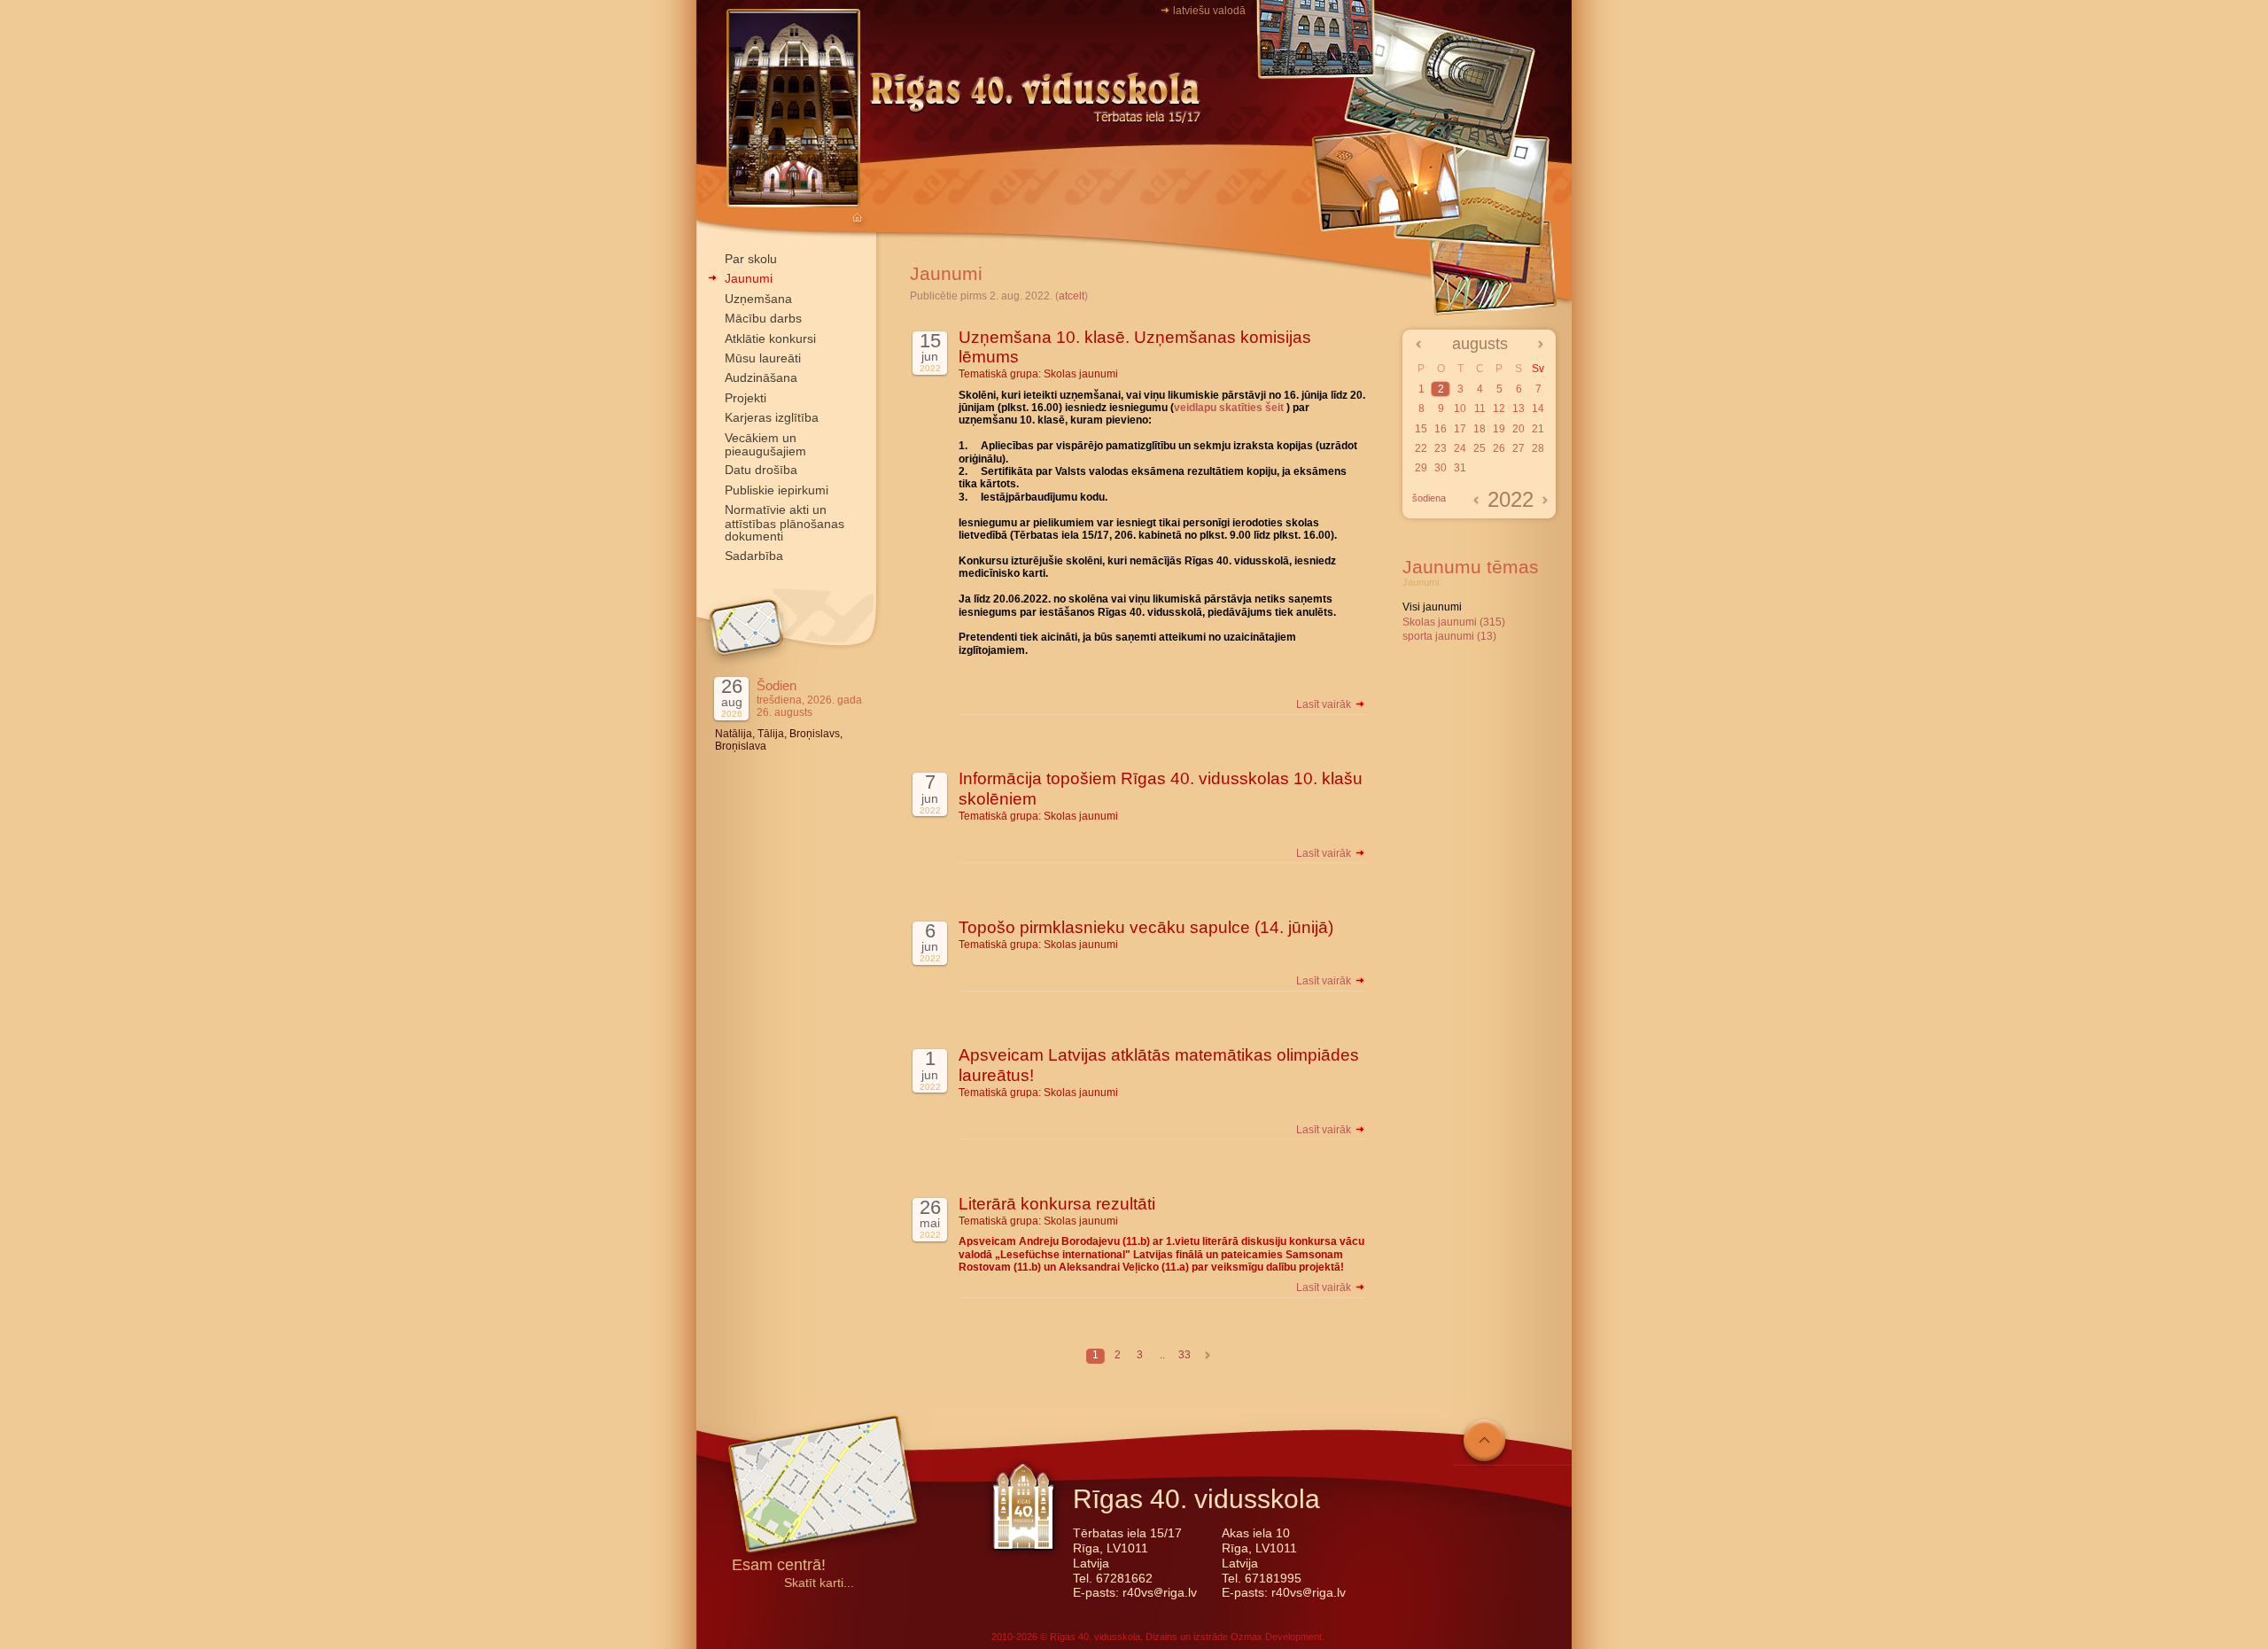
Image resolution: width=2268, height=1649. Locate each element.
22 (1421, 448)
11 (1480, 408)
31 (1460, 468)
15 (1421, 429)
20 (1518, 429)
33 (1184, 1355)
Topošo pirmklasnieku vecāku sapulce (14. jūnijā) (1146, 927)
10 (1460, 408)
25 (1480, 448)
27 (1518, 448)
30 (1441, 468)
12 (1499, 408)
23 (1441, 448)
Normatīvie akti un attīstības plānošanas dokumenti (784, 523)
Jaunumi (749, 278)
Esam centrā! (779, 1566)
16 (1441, 429)
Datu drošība (761, 470)
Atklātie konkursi (770, 338)
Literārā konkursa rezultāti (1057, 1204)
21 (1538, 429)
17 (1460, 429)
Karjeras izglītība (772, 417)
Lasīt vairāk (1325, 704)
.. (1162, 1355)
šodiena (1429, 498)
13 (1518, 408)
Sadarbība (754, 556)
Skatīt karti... (819, 1583)
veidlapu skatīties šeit (1229, 408)
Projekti (746, 398)
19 (1499, 429)
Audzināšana (761, 377)
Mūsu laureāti (763, 358)
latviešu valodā (1209, 11)
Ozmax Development (1276, 1637)
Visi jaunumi (1432, 607)
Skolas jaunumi (1081, 374)
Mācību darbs (763, 318)
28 (1538, 448)
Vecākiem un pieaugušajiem (765, 444)
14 (1538, 408)
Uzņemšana (758, 299)
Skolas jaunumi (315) (1454, 622)
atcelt (1072, 296)
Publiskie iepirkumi (777, 490)
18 (1480, 429)
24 (1460, 448)
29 (1421, 468)
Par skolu (751, 259)
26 (1499, 448)
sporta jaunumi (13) (1449, 636)
